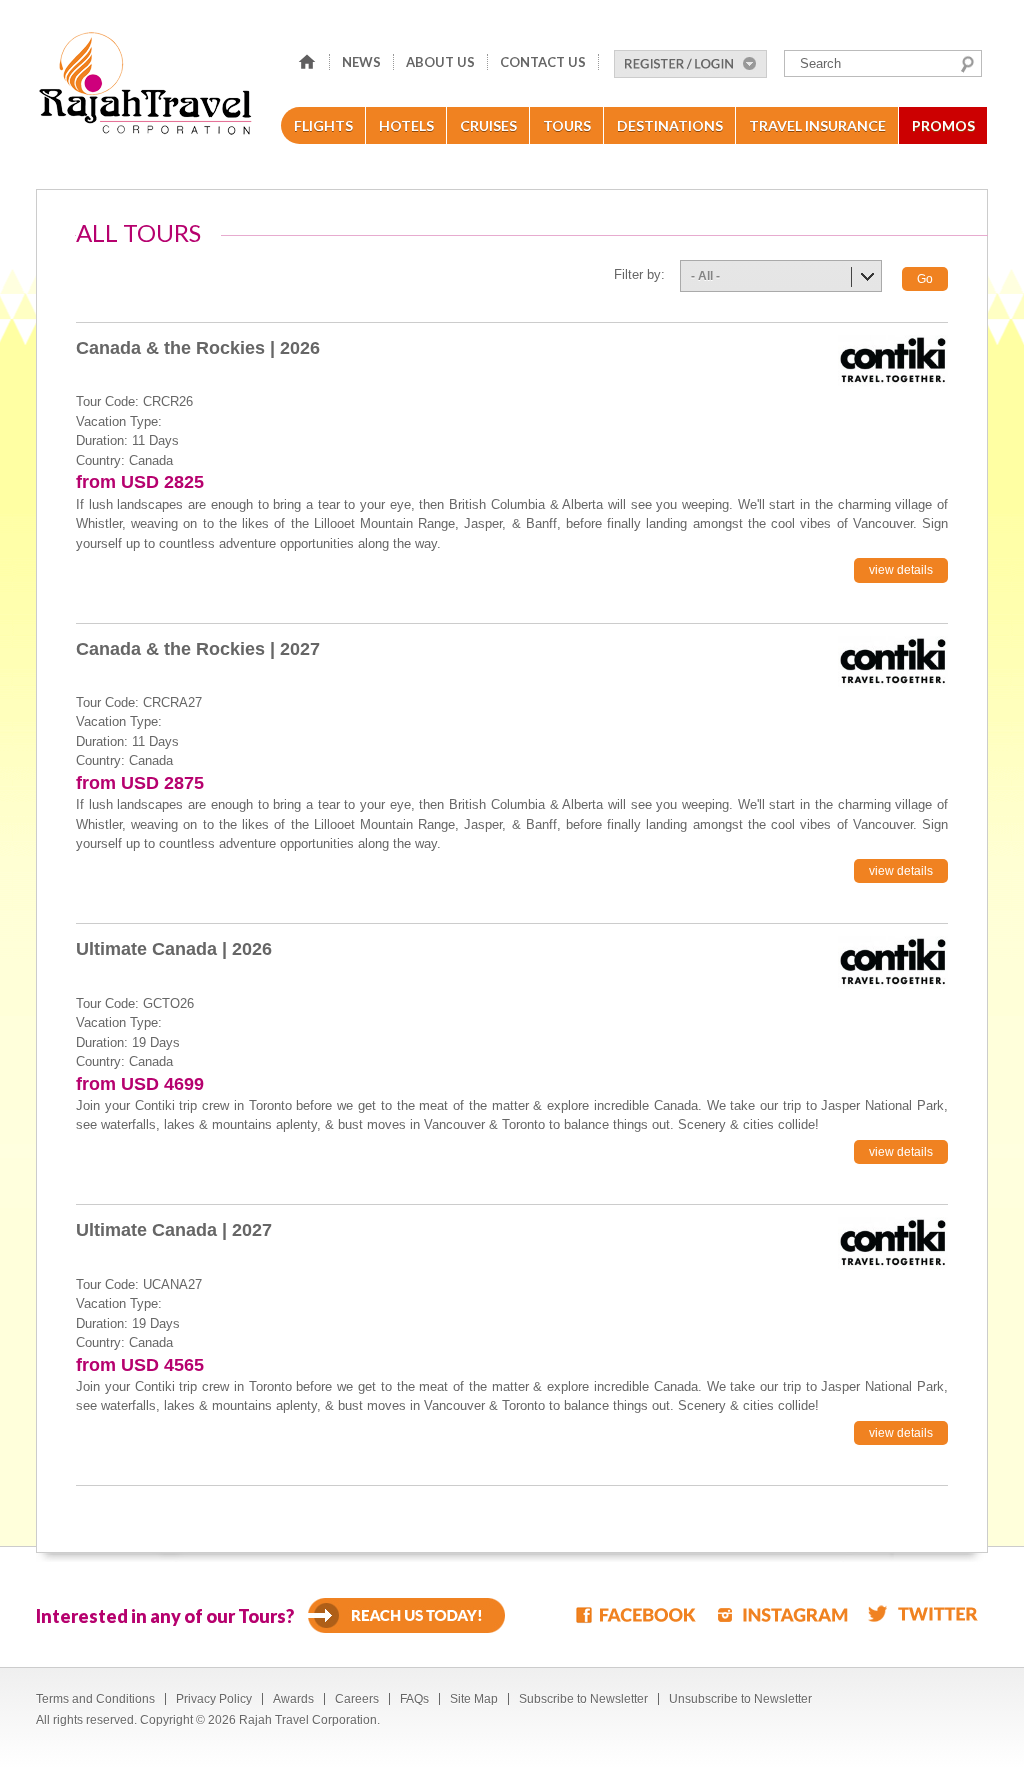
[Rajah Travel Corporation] (148, 89)
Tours (567, 125)
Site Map (474, 1699)
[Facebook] (637, 1613)
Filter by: (639, 274)
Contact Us (543, 62)
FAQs (414, 1699)
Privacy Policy (214, 1699)
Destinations (670, 125)
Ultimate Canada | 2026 (174, 949)
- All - (705, 276)
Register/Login (690, 64)
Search (967, 64)
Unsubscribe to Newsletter (740, 1699)
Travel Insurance (817, 125)
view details (901, 570)
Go (925, 279)
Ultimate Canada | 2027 (174, 1230)
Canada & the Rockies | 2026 (198, 348)
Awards (293, 1699)
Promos (943, 125)
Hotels (406, 125)
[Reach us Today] (406, 1615)
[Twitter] (923, 1613)
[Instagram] (783, 1613)
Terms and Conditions (95, 1699)
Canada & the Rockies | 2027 (198, 649)
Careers (357, 1699)
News (361, 62)
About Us (440, 62)
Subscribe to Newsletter (583, 1699)
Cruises (488, 125)
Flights (323, 125)
